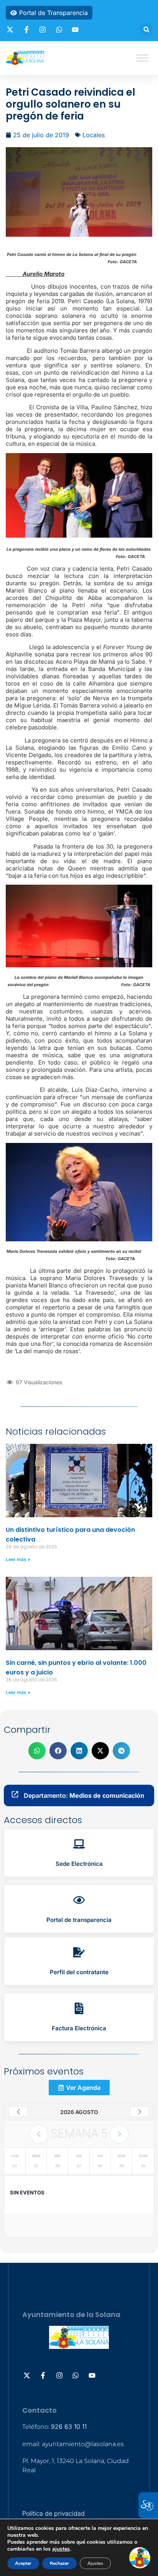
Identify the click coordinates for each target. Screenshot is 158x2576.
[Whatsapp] (60, 30)
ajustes (61, 2549)
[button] (146, 29)
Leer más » (18, 1559)
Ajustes (95, 2563)
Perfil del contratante (79, 1972)
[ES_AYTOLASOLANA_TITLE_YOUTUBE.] (76, 30)
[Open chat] (140, 2558)
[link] (79, 1853)
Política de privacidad (53, 2513)
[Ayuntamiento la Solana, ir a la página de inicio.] (25, 58)
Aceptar (23, 2563)
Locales (94, 135)
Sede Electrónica (79, 1864)
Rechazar (59, 2563)
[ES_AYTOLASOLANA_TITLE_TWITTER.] (11, 30)
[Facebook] (28, 30)
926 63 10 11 (69, 2427)
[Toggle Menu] (142, 58)
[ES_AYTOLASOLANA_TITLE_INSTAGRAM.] (44, 30)
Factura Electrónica (79, 2028)
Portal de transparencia (79, 1920)
